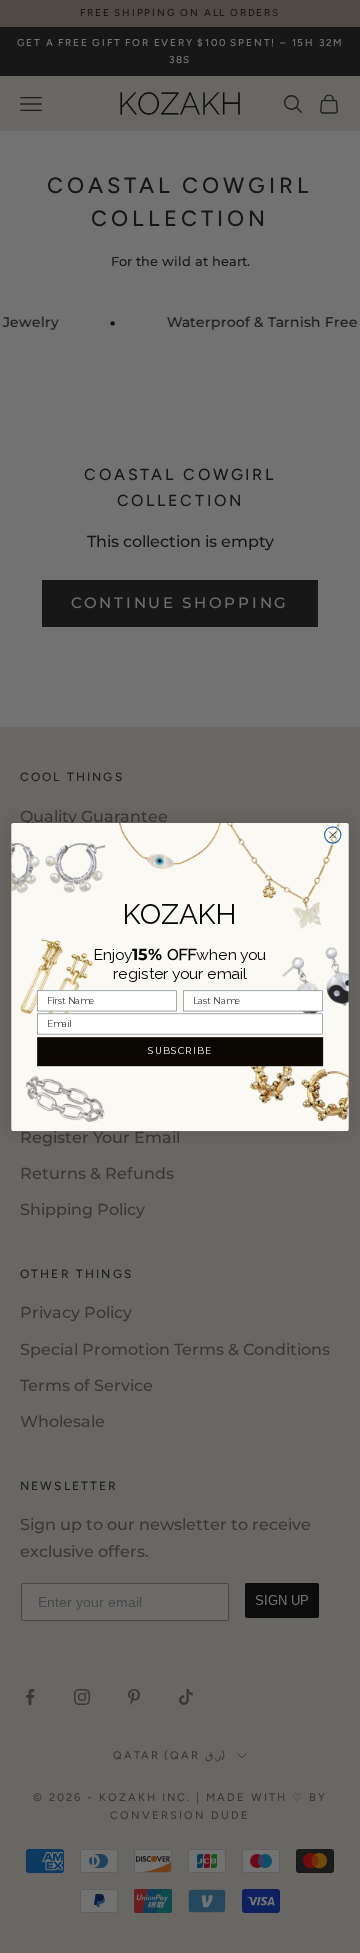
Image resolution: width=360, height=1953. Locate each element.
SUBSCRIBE (180, 1050)
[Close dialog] (333, 834)
